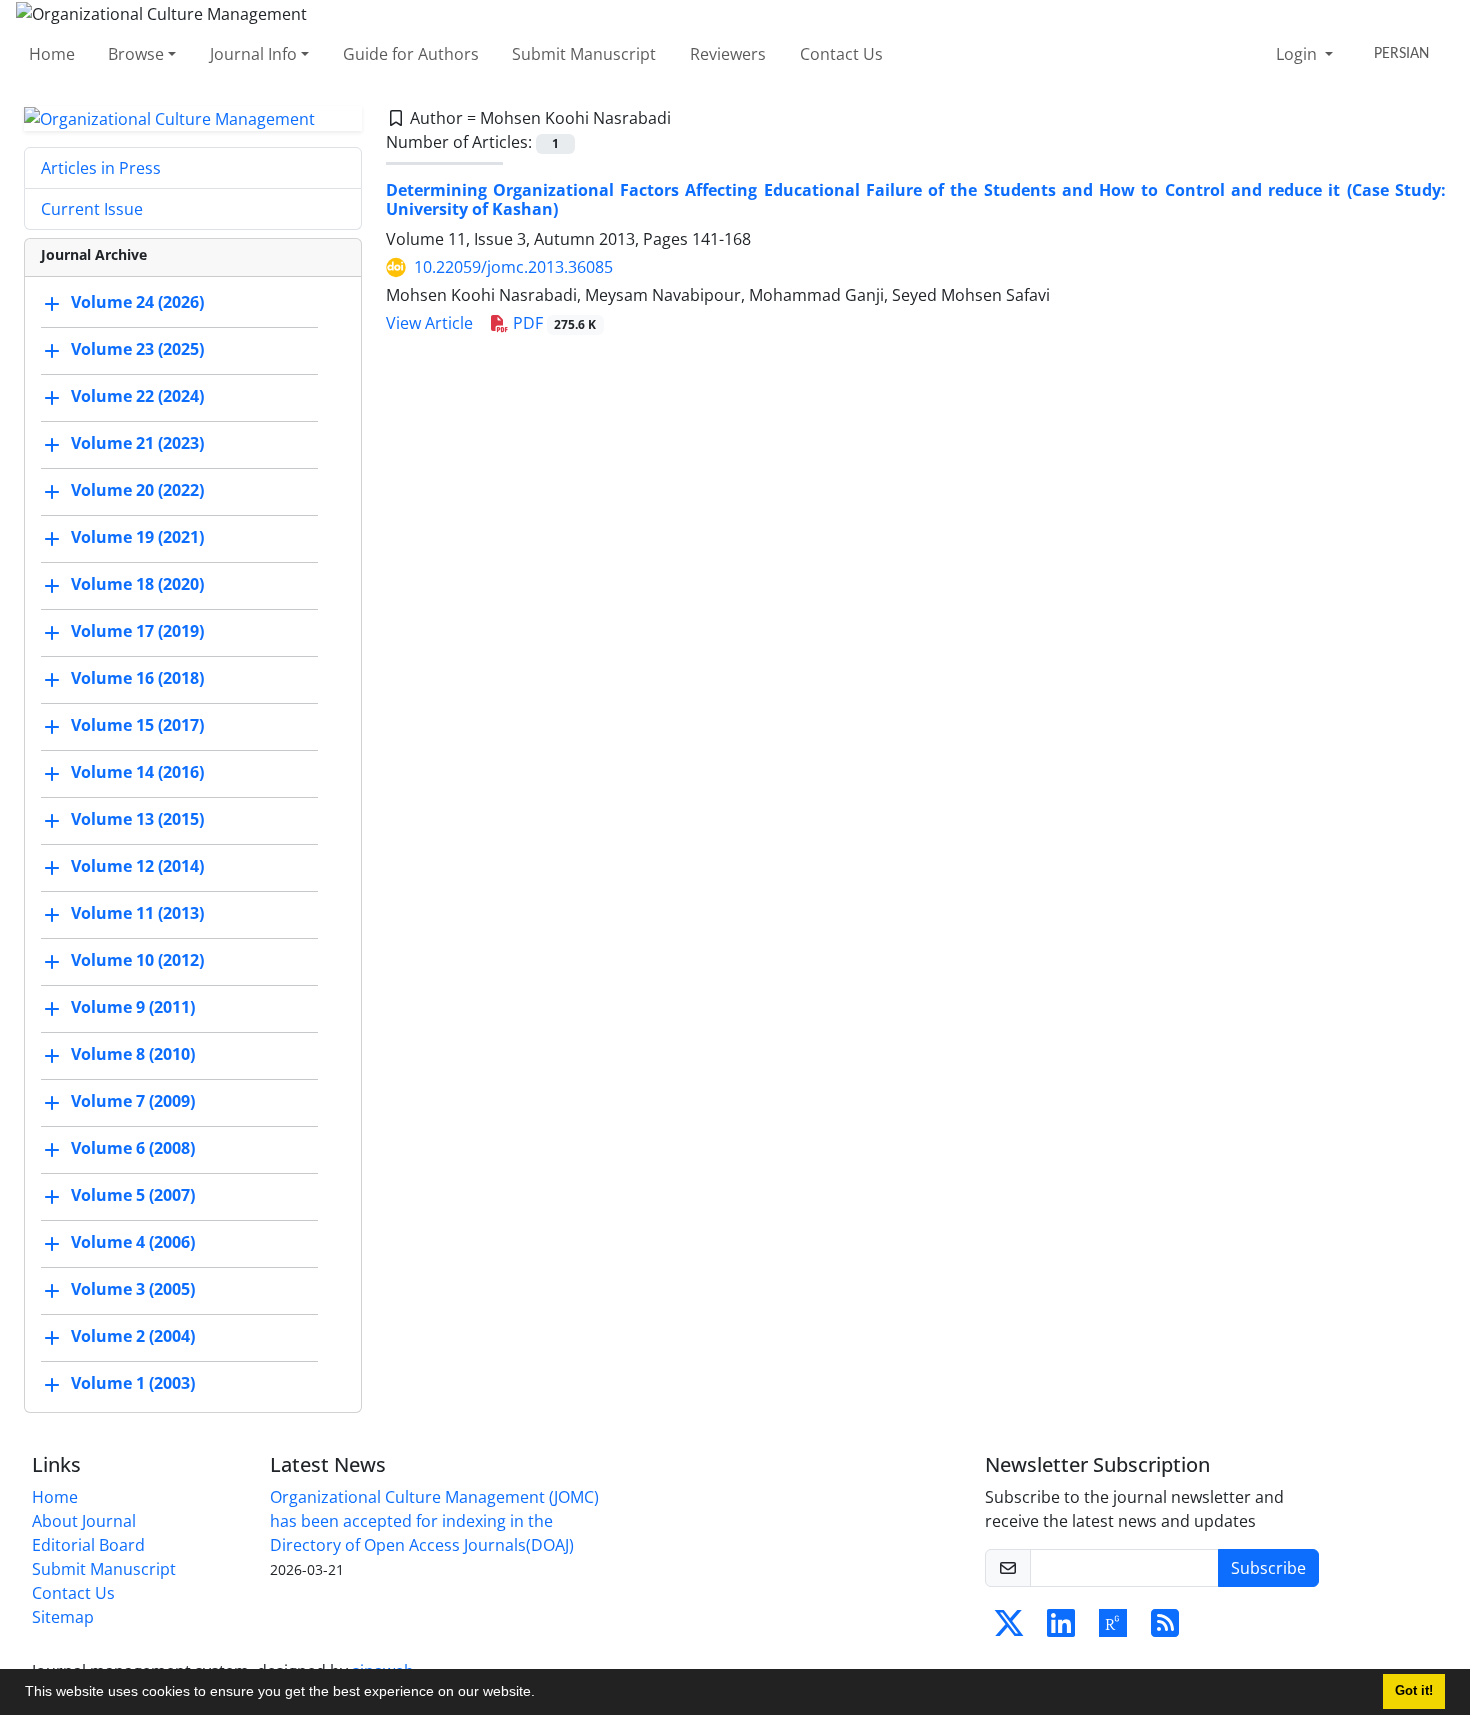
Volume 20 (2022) (137, 491)
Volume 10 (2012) (137, 961)
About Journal (84, 1521)
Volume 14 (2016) (137, 773)
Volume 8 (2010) (133, 1055)
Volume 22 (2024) (137, 397)
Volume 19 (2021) (137, 538)
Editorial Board (88, 1545)
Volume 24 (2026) (137, 303)
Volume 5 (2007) (133, 1196)
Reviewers (728, 54)
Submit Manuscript (584, 54)
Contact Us (841, 54)
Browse (136, 54)
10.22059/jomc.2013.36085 (513, 267)
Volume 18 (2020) (137, 585)
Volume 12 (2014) (137, 867)
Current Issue (92, 209)
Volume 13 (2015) (137, 820)
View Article (429, 323)
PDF (553, 323)
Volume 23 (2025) (137, 350)
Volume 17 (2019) (137, 632)
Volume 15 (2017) (137, 726)
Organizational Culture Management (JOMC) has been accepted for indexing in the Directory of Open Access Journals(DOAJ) (434, 1521)
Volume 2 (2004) (133, 1337)
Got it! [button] (1414, 1691)
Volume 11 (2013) (137, 914)
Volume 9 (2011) (133, 1008)
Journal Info (253, 54)
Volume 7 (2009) (133, 1102)
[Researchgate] (1113, 1629)
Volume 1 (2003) (133, 1384)
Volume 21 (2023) (137, 444)
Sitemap (63, 1617)
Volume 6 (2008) (133, 1149)
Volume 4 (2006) (133, 1243)
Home (52, 54)
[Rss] (1165, 1629)
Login (1298, 54)
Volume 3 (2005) (133, 1290)
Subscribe (1268, 1568)
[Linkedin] (1061, 1629)
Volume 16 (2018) (137, 679)
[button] (542, 1694)
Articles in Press (101, 168)
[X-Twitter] (1009, 1629)
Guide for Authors (411, 54)
